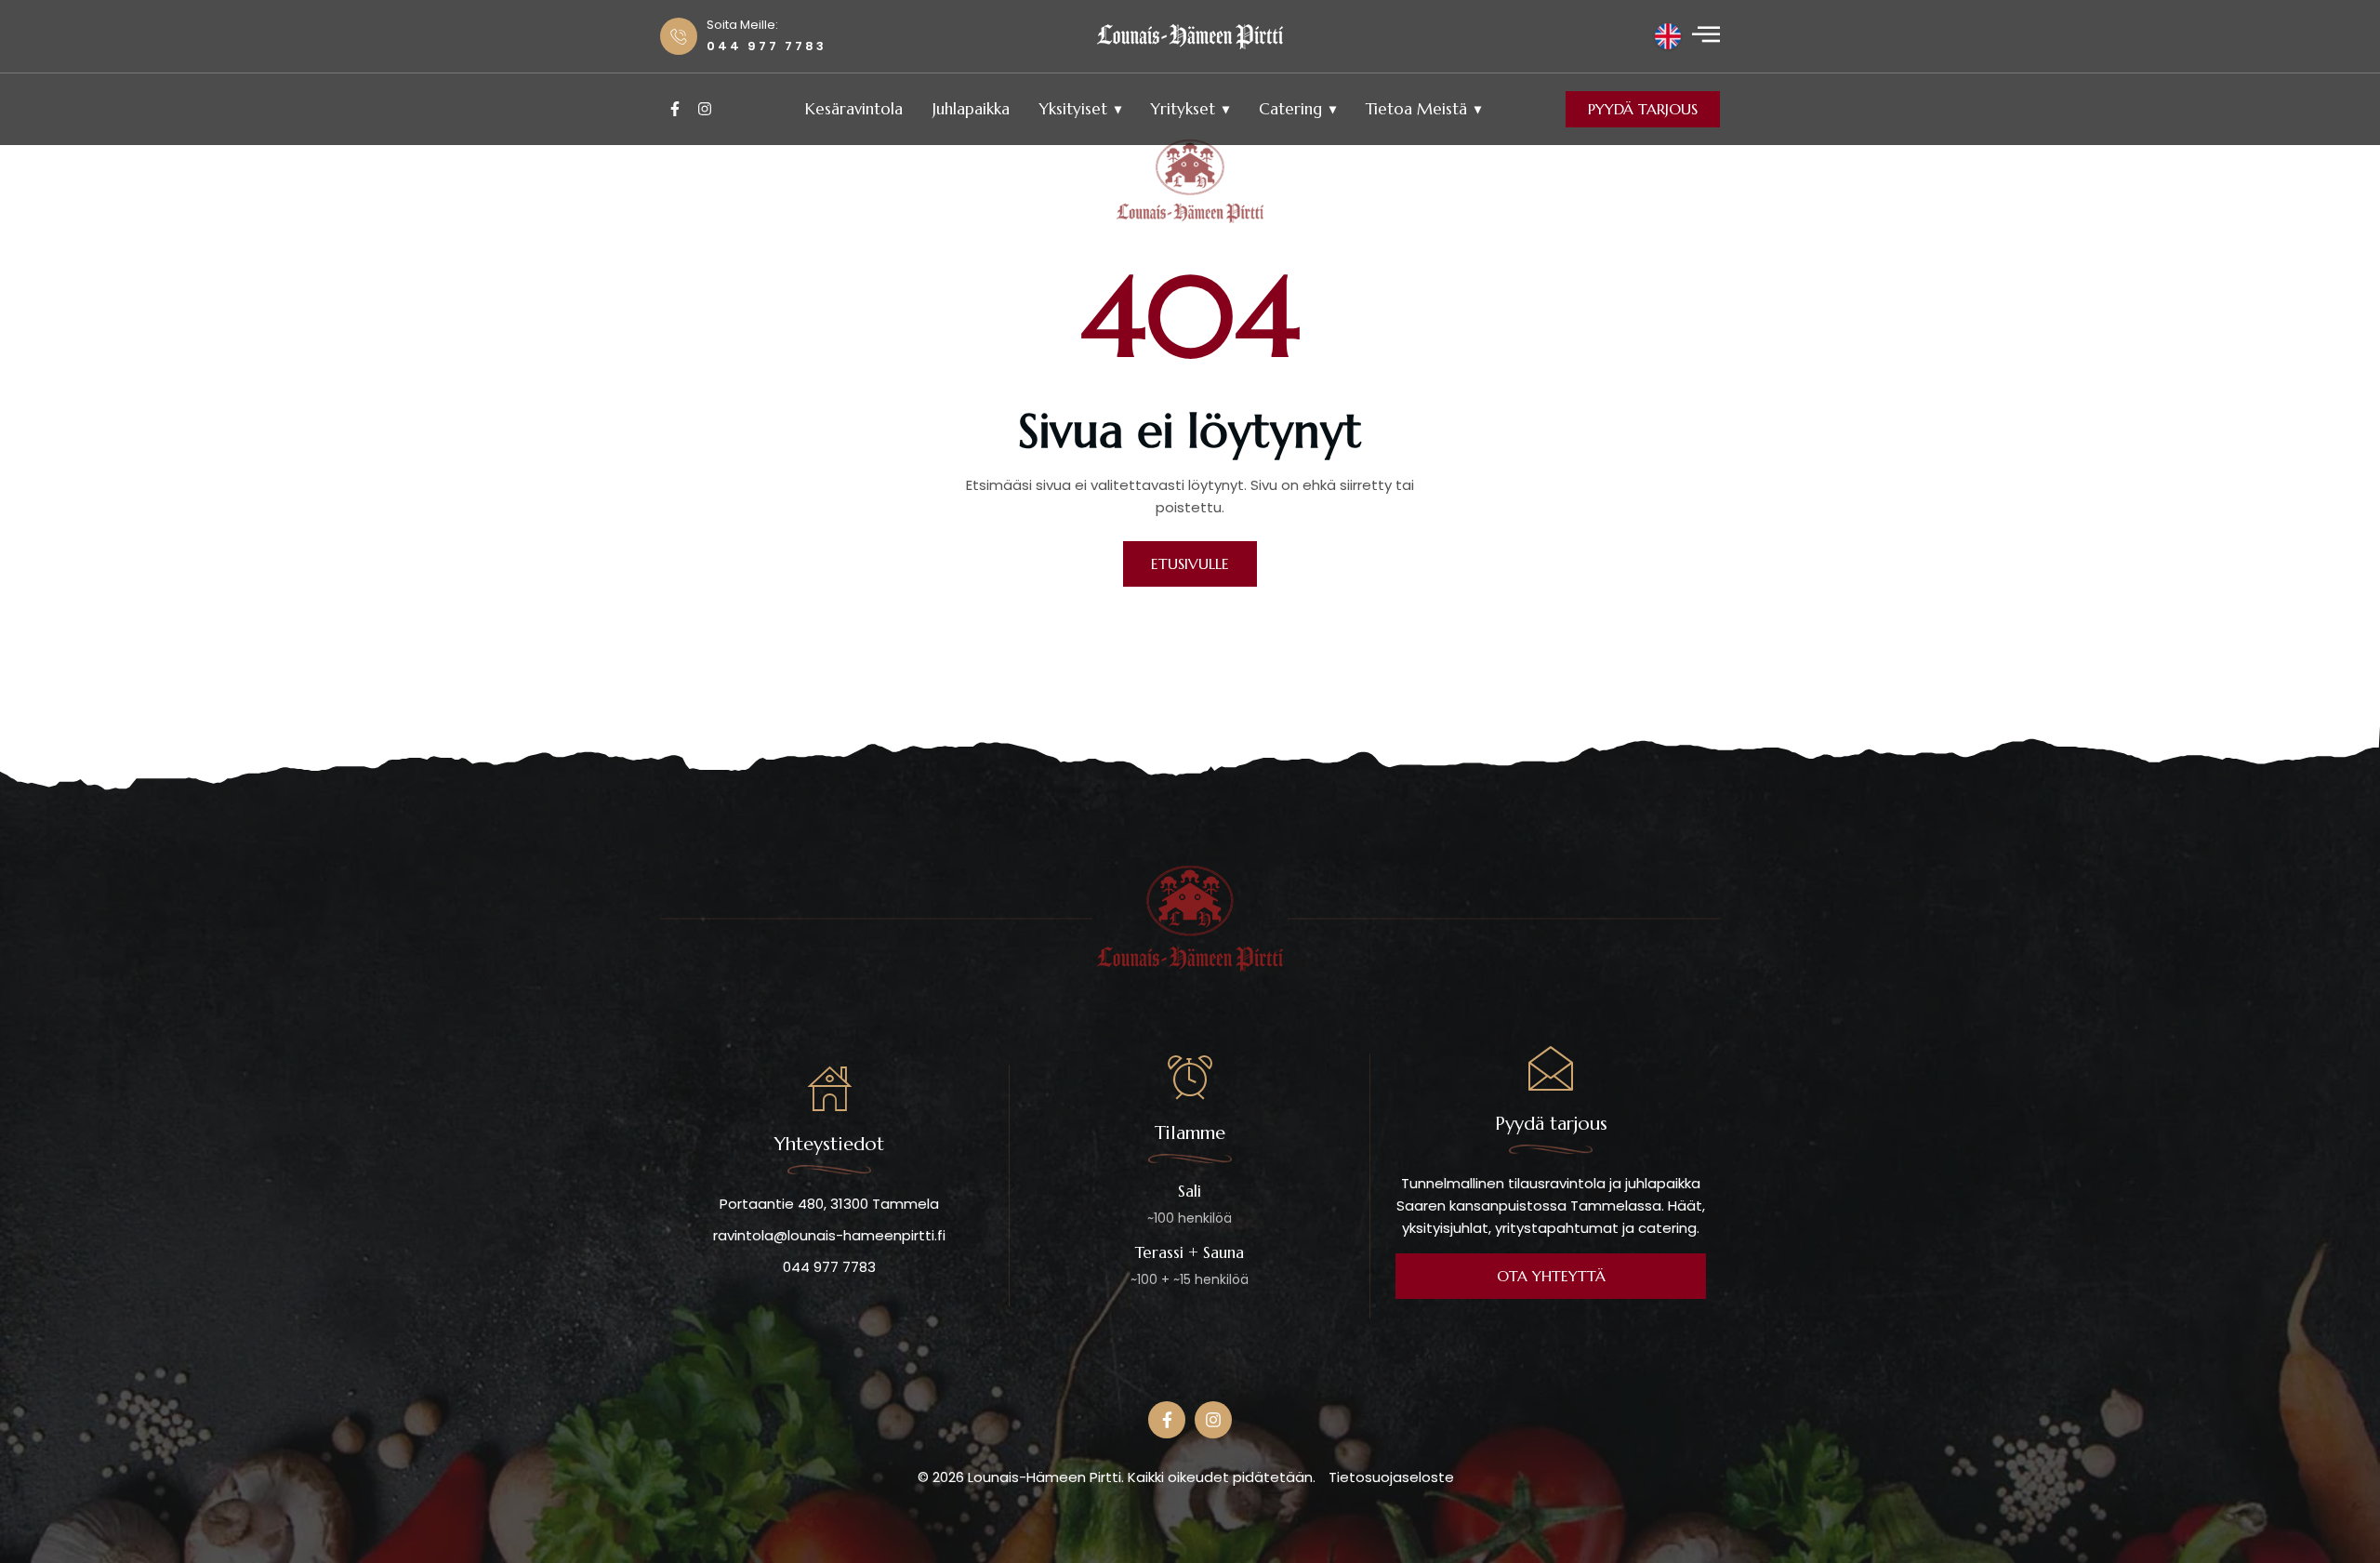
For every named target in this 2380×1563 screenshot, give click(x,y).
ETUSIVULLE (1190, 563)
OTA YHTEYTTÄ (1551, 1276)
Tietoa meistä (1416, 109)
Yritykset (1183, 109)
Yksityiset (1073, 109)
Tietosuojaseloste (1391, 1477)
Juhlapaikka (971, 109)
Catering (1290, 109)
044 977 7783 (829, 1267)
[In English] (1668, 36)
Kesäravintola (854, 109)
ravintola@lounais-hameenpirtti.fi (829, 1235)
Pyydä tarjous (1643, 109)
